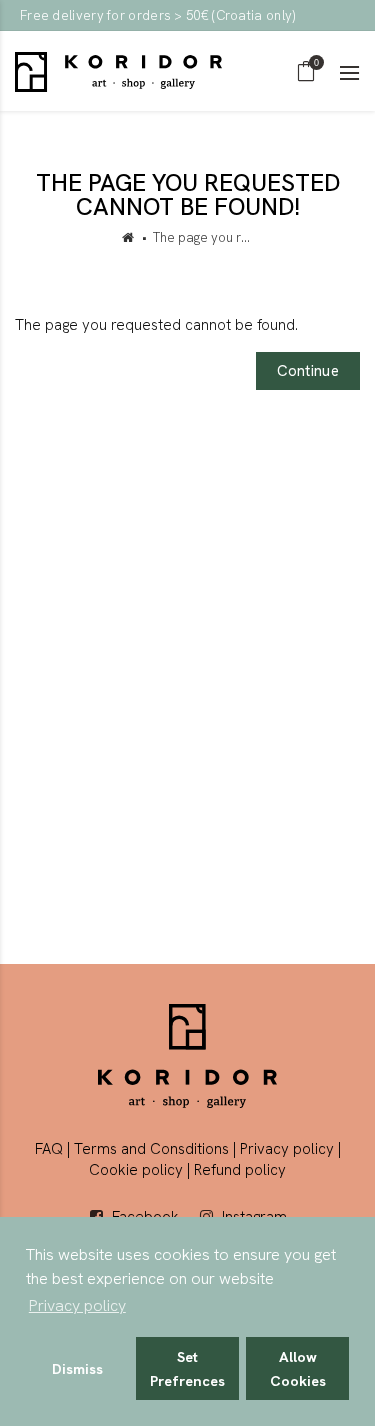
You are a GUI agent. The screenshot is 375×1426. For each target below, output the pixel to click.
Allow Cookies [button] (298, 1369)
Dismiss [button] (77, 1369)
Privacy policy (287, 1149)
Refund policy (240, 1170)
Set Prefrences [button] (187, 1369)
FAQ (49, 1149)
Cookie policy (136, 1170)
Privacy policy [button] (77, 1305)
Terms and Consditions (151, 1149)
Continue (308, 371)
